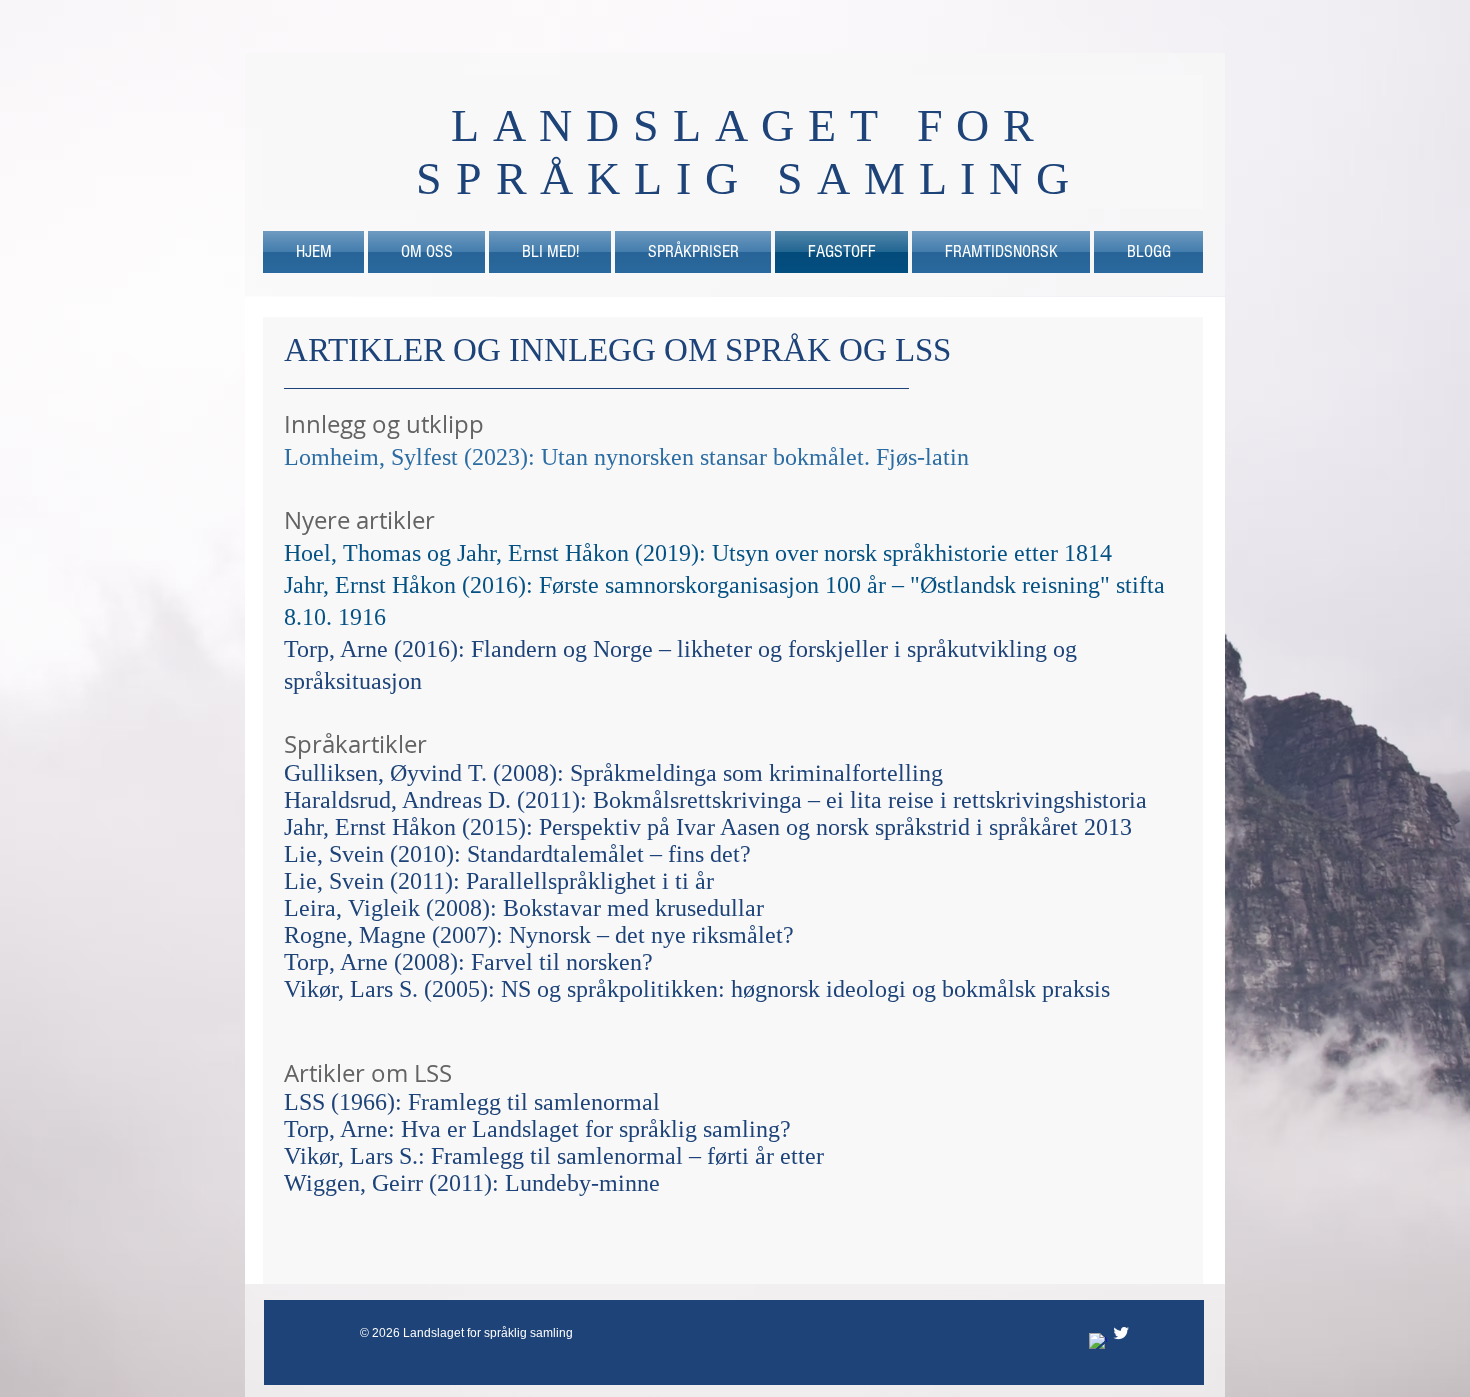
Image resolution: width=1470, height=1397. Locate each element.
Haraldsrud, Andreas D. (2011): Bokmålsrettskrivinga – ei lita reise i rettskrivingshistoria (715, 800)
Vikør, (317, 989)
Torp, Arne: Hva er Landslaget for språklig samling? (537, 1129)
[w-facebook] (1098, 1342)
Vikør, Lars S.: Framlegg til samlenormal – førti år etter (554, 1156)
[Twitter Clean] (1121, 1333)
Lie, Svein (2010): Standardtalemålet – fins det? (517, 854)
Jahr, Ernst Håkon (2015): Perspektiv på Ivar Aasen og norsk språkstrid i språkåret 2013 (708, 827)
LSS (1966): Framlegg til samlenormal (472, 1102)
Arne (367, 962)
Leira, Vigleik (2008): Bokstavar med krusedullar (524, 908)
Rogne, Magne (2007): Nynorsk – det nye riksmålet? (539, 935)
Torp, (312, 962)
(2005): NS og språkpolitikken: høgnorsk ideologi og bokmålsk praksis (767, 989)
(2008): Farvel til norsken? (523, 962)
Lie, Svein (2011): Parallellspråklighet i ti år (499, 881)
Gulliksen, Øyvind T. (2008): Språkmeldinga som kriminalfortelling (613, 773)
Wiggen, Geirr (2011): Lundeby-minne (472, 1183)
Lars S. (387, 989)
